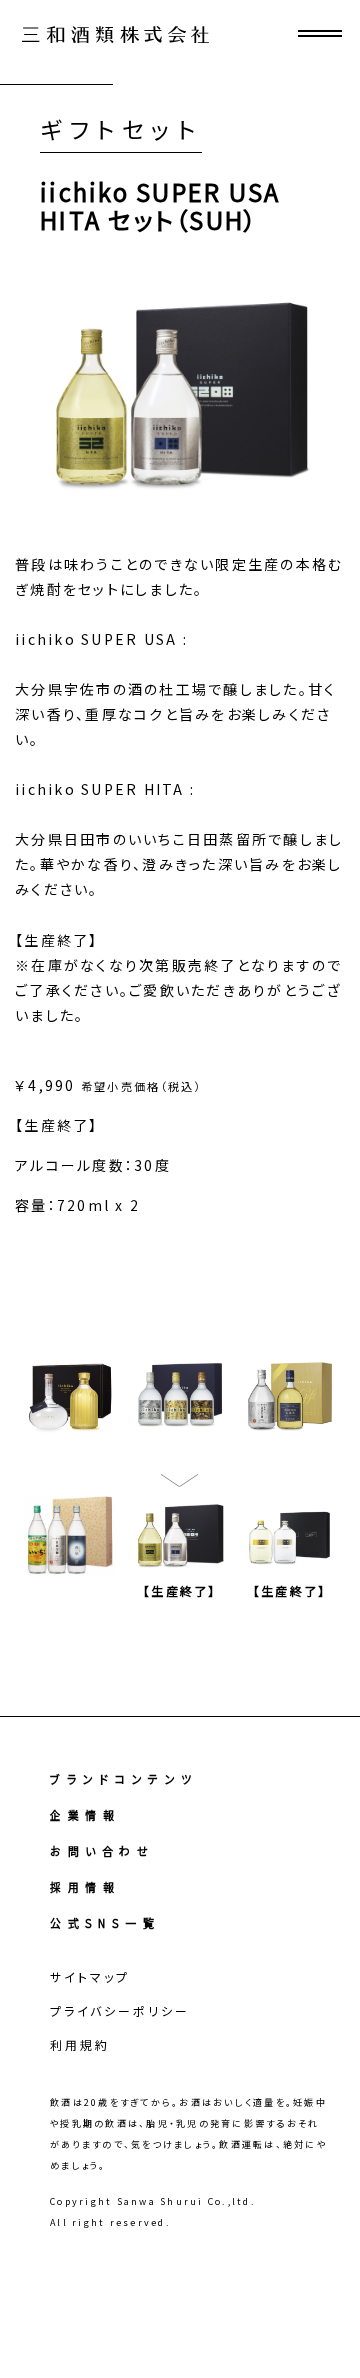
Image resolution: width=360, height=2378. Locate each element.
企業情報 (85, 1814)
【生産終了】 (180, 1590)
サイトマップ (90, 1976)
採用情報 (85, 1886)
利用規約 (80, 2044)
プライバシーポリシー (120, 2010)
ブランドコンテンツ (124, 1778)
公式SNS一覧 (105, 1922)
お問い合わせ (102, 1850)
